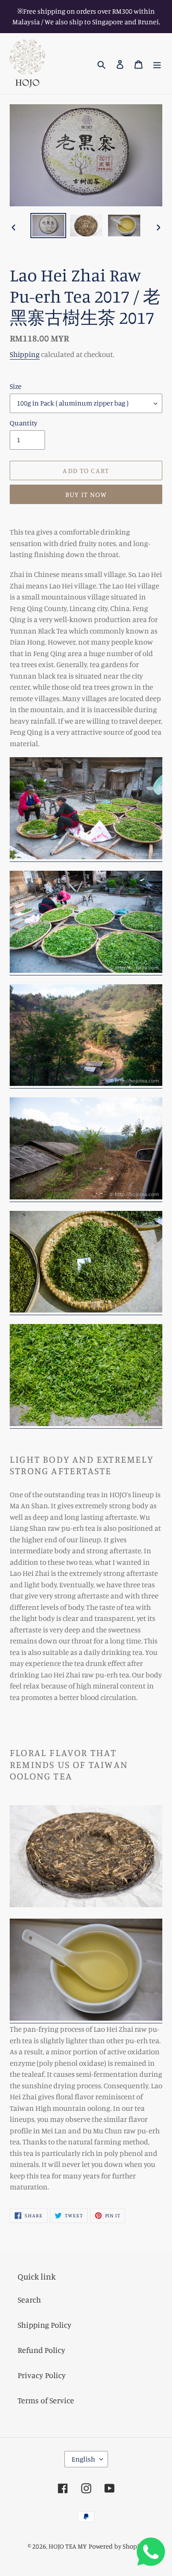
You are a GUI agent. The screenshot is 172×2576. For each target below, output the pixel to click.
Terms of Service (46, 2400)
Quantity (24, 423)
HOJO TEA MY (68, 2546)
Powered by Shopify (117, 2546)
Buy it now (86, 494)
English (83, 2459)
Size (16, 386)
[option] (49, 226)
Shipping (25, 354)
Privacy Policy (42, 2375)
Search (29, 2299)
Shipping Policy (45, 2325)
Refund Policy (41, 2350)
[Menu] (157, 64)
